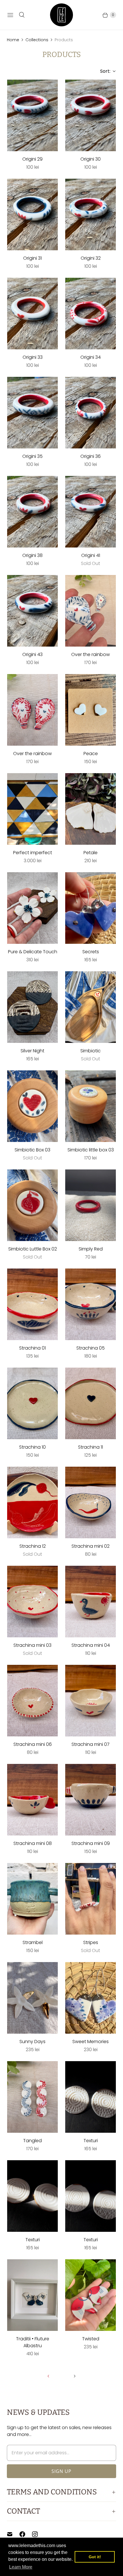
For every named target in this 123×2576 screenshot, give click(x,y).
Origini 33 (33, 357)
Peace (91, 754)
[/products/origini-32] (91, 115)
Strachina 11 (91, 1447)
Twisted (91, 2339)
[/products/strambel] (32, 1899)
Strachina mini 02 (91, 1546)
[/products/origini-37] (32, 413)
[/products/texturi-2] (32, 2196)
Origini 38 (32, 555)
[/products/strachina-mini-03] (32, 1602)
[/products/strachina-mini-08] (32, 1800)
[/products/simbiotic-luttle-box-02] (32, 1205)
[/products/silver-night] (32, 1007)
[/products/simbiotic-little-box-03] (91, 1106)
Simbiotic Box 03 (32, 1150)
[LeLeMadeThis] (61, 15)
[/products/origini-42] (91, 512)
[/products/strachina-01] (32, 1304)
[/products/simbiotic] (91, 1007)
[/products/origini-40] (32, 512)
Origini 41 (91, 555)
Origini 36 (91, 456)
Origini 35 (32, 456)
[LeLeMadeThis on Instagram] (38, 2534)
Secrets (91, 952)
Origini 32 (91, 258)
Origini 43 (32, 654)
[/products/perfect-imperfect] (32, 809)
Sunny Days (32, 2042)
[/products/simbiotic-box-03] (32, 1106)
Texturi (91, 2141)
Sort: (104, 71)
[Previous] (48, 2376)
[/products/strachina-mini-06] (32, 1701)
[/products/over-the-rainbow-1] (32, 710)
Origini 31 (32, 258)
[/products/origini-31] (32, 115)
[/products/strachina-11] (91, 1403)
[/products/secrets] (91, 908)
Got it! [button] (95, 2557)
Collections (37, 40)
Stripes (91, 1942)
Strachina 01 (32, 1348)
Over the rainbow (91, 654)
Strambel (33, 1942)
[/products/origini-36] (91, 314)
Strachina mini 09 (91, 1843)
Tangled (32, 2141)
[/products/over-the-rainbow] (91, 611)
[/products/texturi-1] (91, 2097)
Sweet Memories (91, 2042)
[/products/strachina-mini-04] (91, 1602)
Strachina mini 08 (33, 1843)
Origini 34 (91, 357)
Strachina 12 (33, 1546)
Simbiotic (91, 1051)
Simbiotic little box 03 (91, 1150)
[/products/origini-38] (91, 413)
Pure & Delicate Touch (33, 952)
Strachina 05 (91, 1348)
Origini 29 (32, 159)
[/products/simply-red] (91, 1205)
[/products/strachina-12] (32, 1502)
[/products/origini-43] (32, 611)
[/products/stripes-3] (91, 1899)
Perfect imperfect (33, 853)
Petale (91, 853)
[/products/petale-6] (91, 809)
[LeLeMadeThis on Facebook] (26, 2534)
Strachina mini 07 (91, 1744)
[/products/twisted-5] (91, 2295)
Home (13, 40)
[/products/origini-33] (32, 214)
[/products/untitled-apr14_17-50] (91, 710)
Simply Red (91, 1249)
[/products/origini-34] (91, 214)
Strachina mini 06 (33, 1744)
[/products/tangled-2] (32, 2097)
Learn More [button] (21, 2567)
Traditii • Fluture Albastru (33, 2342)
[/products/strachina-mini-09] (91, 1800)
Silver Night (32, 1051)
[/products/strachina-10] (32, 1403)
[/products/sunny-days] (32, 1998)
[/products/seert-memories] (91, 1998)
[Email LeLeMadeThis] (13, 2534)
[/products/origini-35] (32, 314)
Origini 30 (91, 159)
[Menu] (10, 15)
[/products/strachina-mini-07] (91, 1701)
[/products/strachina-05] (91, 1304)
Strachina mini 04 (91, 1645)
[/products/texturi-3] (91, 2196)
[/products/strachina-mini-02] (91, 1502)
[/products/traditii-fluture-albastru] (32, 2295)
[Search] (22, 15)
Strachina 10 (32, 1447)
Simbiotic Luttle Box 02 (33, 1249)
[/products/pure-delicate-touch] (32, 908)
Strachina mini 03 (32, 1645)
